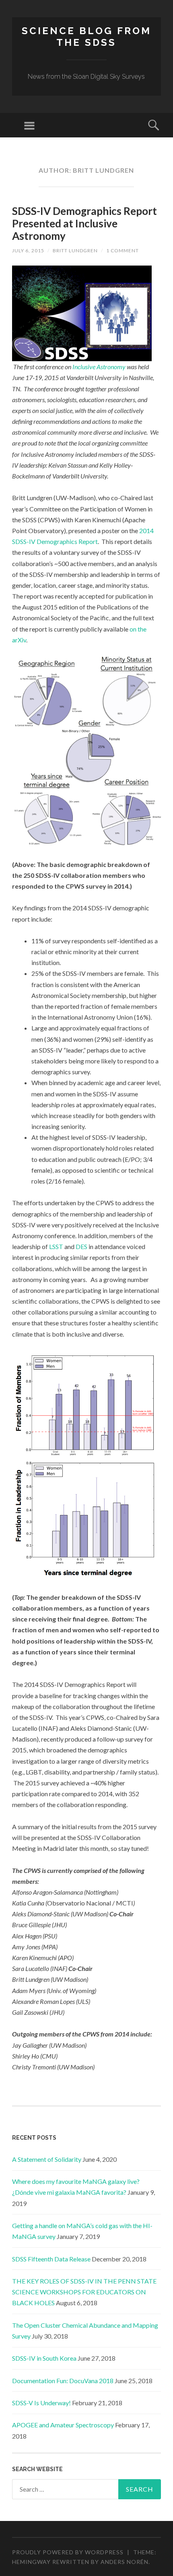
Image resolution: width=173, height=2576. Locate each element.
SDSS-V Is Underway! (41, 2403)
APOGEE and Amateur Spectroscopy (63, 2425)
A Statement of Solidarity (47, 2159)
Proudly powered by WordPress (68, 2552)
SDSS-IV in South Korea (44, 2358)
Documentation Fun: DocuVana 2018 (63, 2381)
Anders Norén (125, 2562)
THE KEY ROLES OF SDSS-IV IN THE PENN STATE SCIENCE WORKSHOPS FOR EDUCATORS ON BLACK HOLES (84, 2292)
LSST (56, 1246)
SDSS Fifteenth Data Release (51, 2259)
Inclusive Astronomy (99, 367)
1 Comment (123, 250)
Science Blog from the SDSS (86, 37)
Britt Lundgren (75, 250)
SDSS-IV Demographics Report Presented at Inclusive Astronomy (84, 223)
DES (81, 1246)
